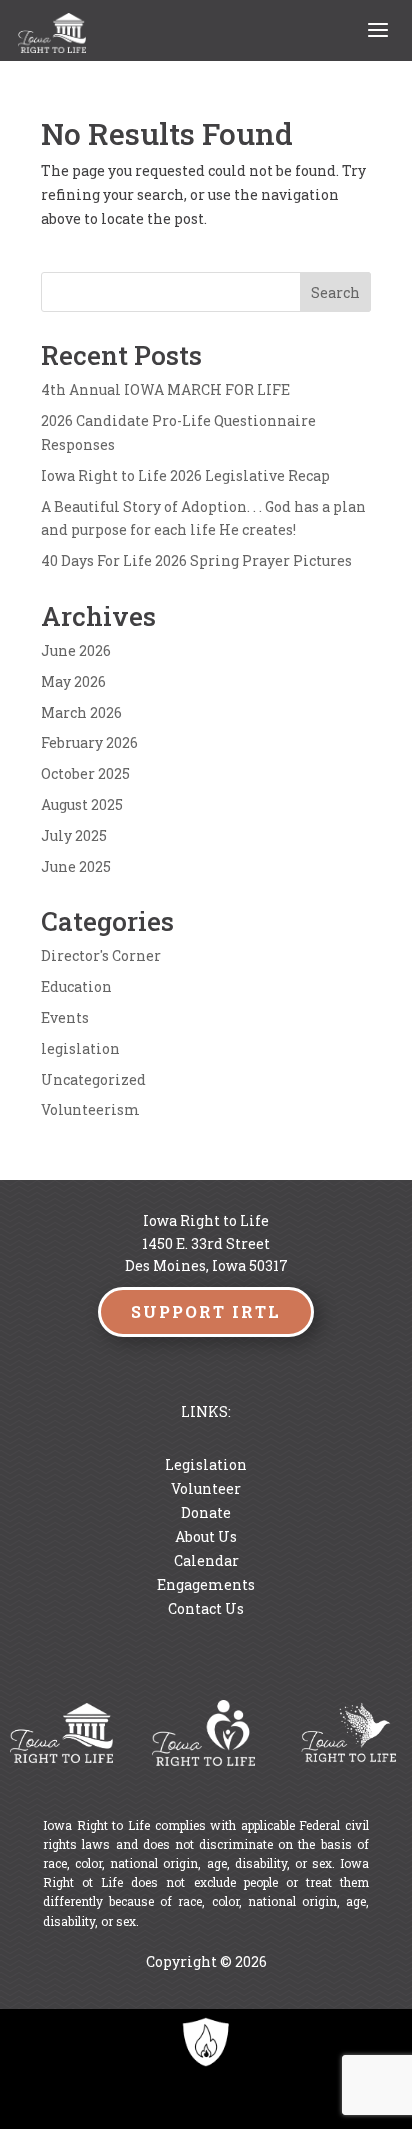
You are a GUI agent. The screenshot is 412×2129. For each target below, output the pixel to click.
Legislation (206, 1464)
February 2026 (89, 742)
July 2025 (74, 835)
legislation (80, 1048)
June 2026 (76, 650)
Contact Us (206, 1608)
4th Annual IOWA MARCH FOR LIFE (165, 389)
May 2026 (73, 681)
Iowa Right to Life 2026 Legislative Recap (185, 475)
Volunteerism (90, 1109)
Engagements (206, 1584)
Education (76, 986)
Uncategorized (93, 1079)
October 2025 (85, 773)
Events (65, 1017)
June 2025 (76, 866)
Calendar (206, 1560)
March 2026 (81, 712)
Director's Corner (101, 955)
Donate (206, 1512)
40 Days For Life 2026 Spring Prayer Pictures (196, 560)
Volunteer (206, 1488)
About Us (206, 1536)
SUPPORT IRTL (206, 1311)
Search (335, 292)
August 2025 (82, 804)
